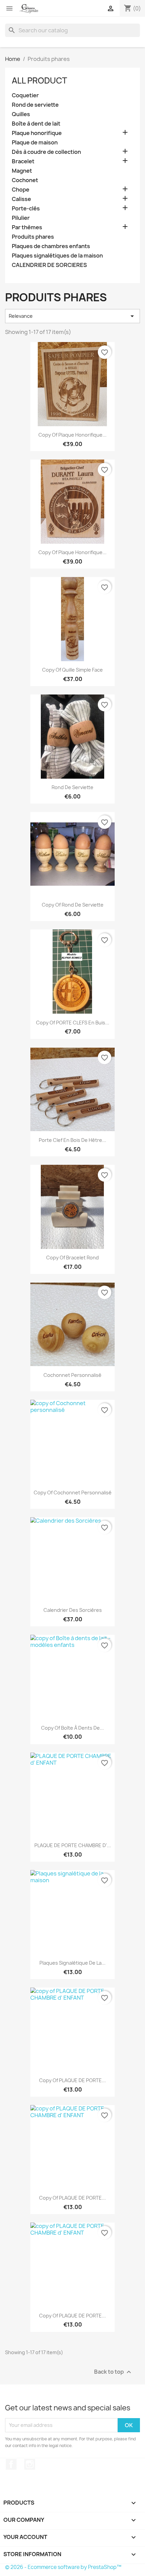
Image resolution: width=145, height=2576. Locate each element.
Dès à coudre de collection (46, 152)
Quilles (21, 114)
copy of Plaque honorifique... (72, 435)
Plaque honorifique (37, 133)
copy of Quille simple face (72, 670)
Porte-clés (26, 209)
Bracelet (23, 161)
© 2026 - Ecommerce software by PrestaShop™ (63, 2567)
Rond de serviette (35, 105)
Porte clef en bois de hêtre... (72, 1140)
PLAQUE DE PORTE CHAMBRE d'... (73, 1845)
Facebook (11, 2464)
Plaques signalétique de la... (72, 1963)
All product (39, 80)
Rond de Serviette (72, 787)
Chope (21, 190)
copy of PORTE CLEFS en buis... (73, 1023)
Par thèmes (27, 227)
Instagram (30, 2464)
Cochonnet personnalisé (72, 1375)
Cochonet (25, 180)
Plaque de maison (35, 143)
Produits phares (33, 237)
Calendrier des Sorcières (73, 1610)
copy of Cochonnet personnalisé (73, 1493)
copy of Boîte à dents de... (72, 1728)
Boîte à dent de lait (36, 124)
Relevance (72, 316)
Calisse (21, 199)
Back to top (113, 2372)
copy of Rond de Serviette (73, 905)
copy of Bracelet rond (72, 1258)
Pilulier (21, 218)
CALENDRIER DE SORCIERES (49, 265)
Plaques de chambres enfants (51, 246)
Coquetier (25, 95)
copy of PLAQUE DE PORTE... (72, 2080)
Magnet (22, 171)
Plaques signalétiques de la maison (57, 256)
